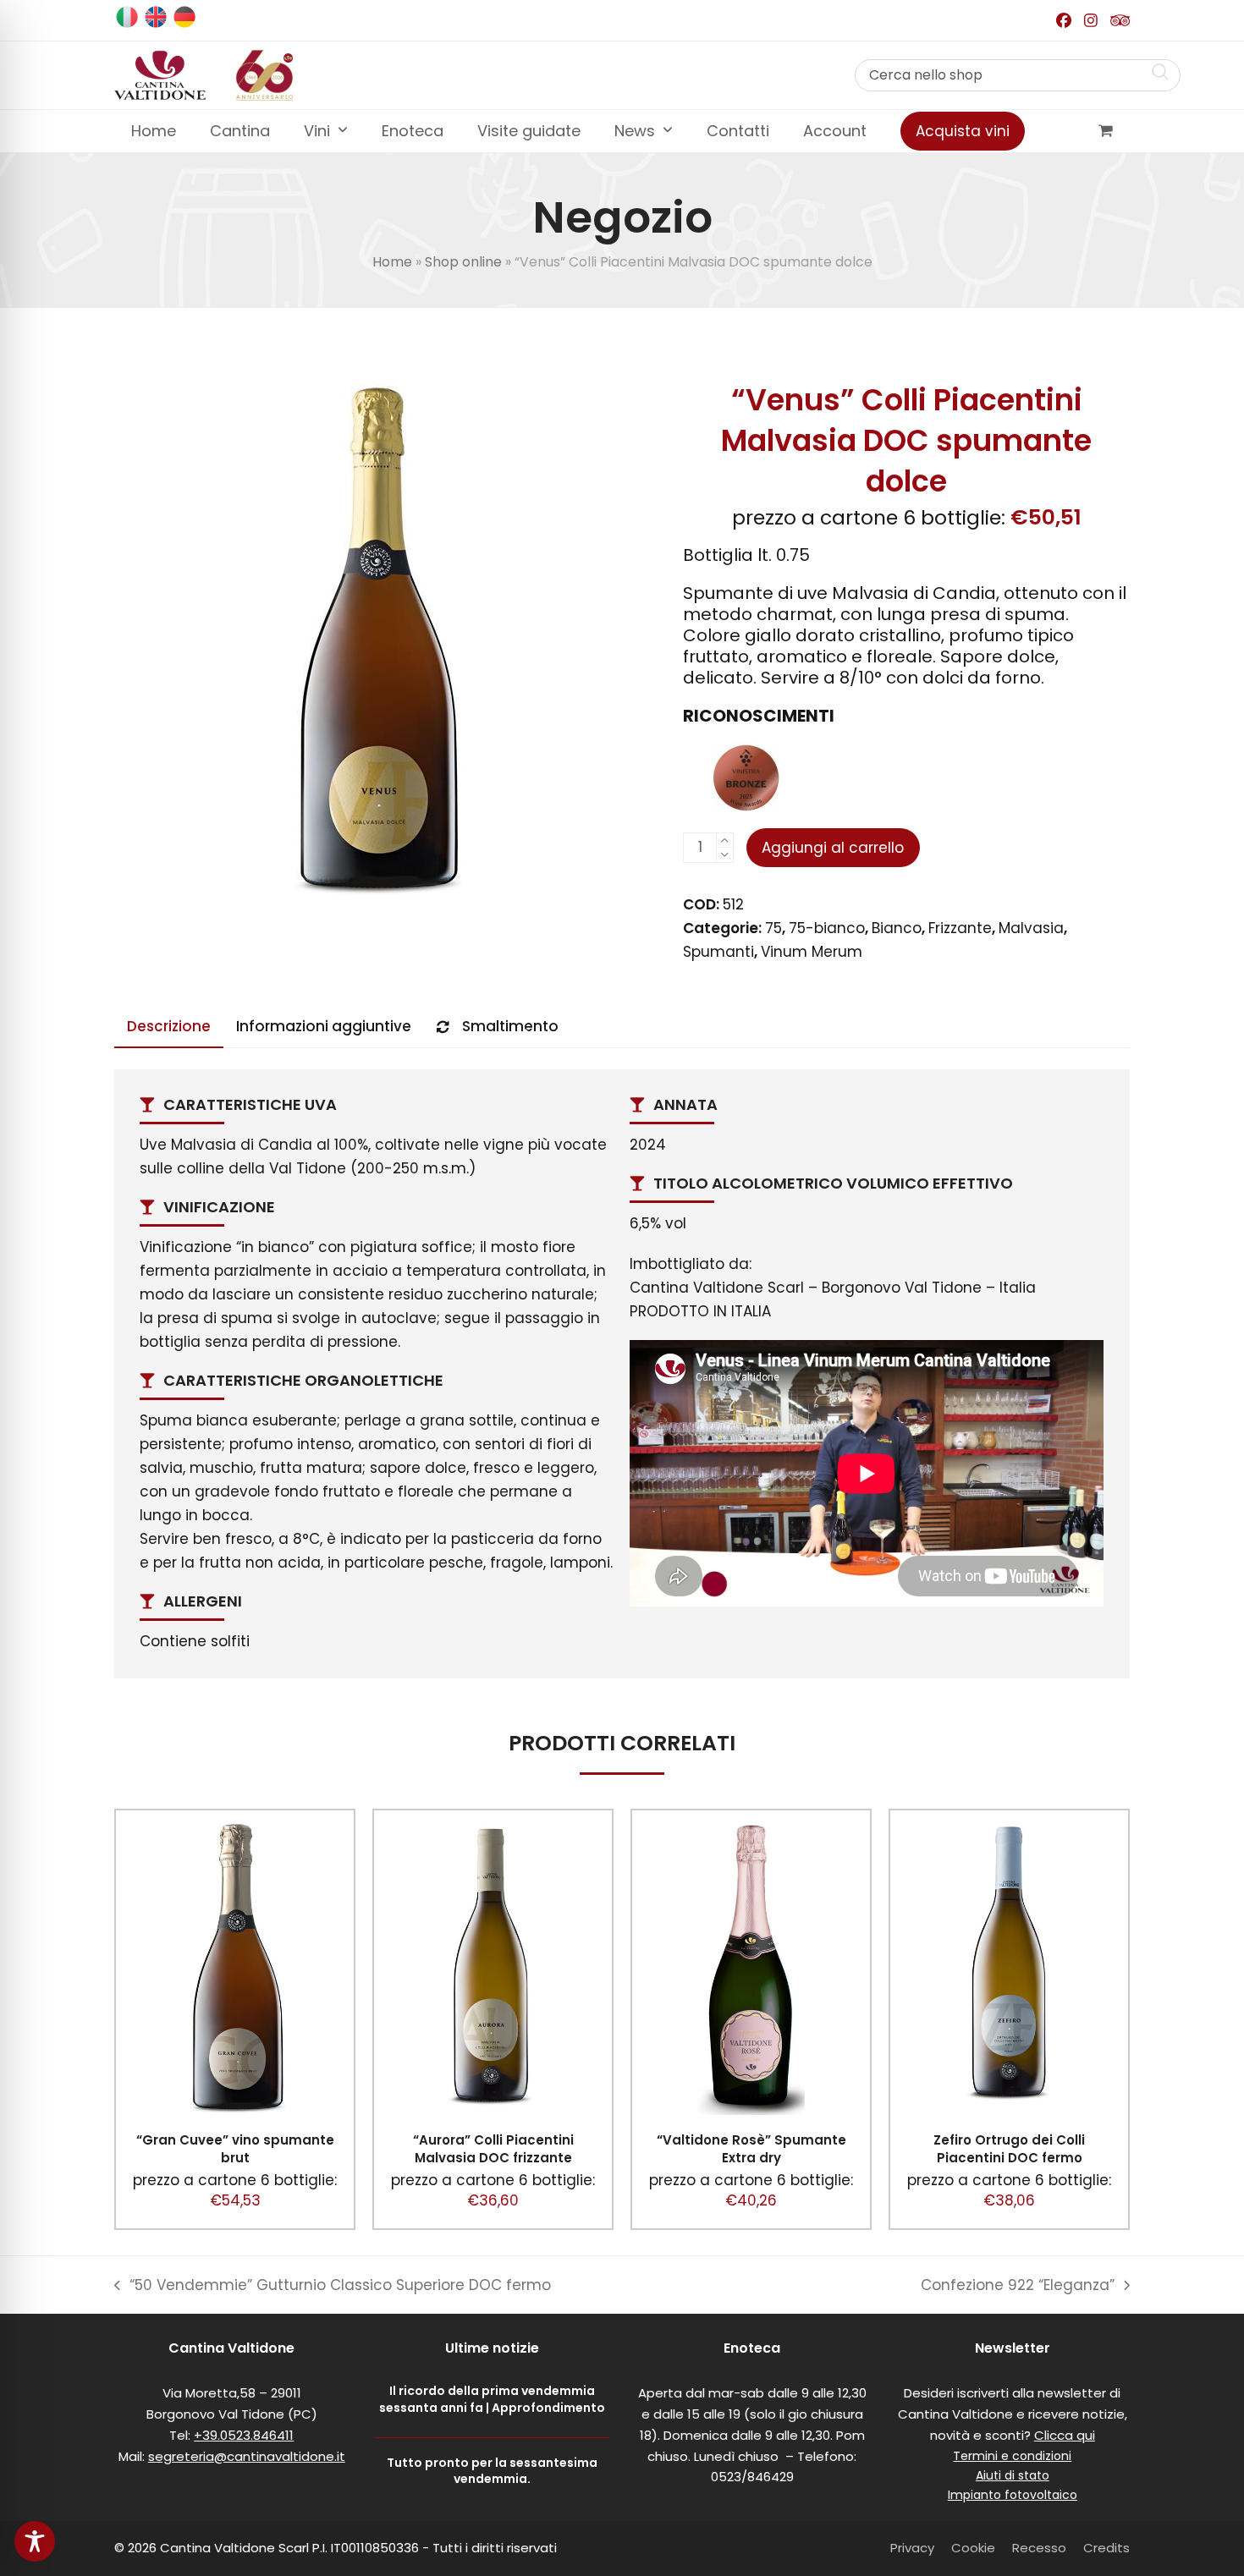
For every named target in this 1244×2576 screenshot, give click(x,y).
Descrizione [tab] (169, 1026)
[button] (1106, 131)
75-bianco (827, 928)
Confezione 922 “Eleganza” (1018, 2286)
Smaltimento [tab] (510, 1026)
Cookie (973, 2548)
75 (773, 928)
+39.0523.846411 (244, 2435)
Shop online (463, 262)
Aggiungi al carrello (833, 848)
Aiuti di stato (1013, 2475)
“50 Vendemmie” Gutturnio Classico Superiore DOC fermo (333, 2286)
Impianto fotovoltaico (1013, 2495)
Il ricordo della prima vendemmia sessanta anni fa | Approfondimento (492, 2399)
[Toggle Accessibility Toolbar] (35, 2541)
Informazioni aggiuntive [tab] (324, 1026)
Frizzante (960, 928)
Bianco (897, 928)
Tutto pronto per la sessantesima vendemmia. (492, 2471)
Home (392, 262)
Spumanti (718, 952)
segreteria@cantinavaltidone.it (247, 2456)
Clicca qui (1065, 2435)
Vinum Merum (812, 952)
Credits (1106, 2548)
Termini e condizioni (1012, 2456)
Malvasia (1031, 928)
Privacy (912, 2548)
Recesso (1039, 2548)
